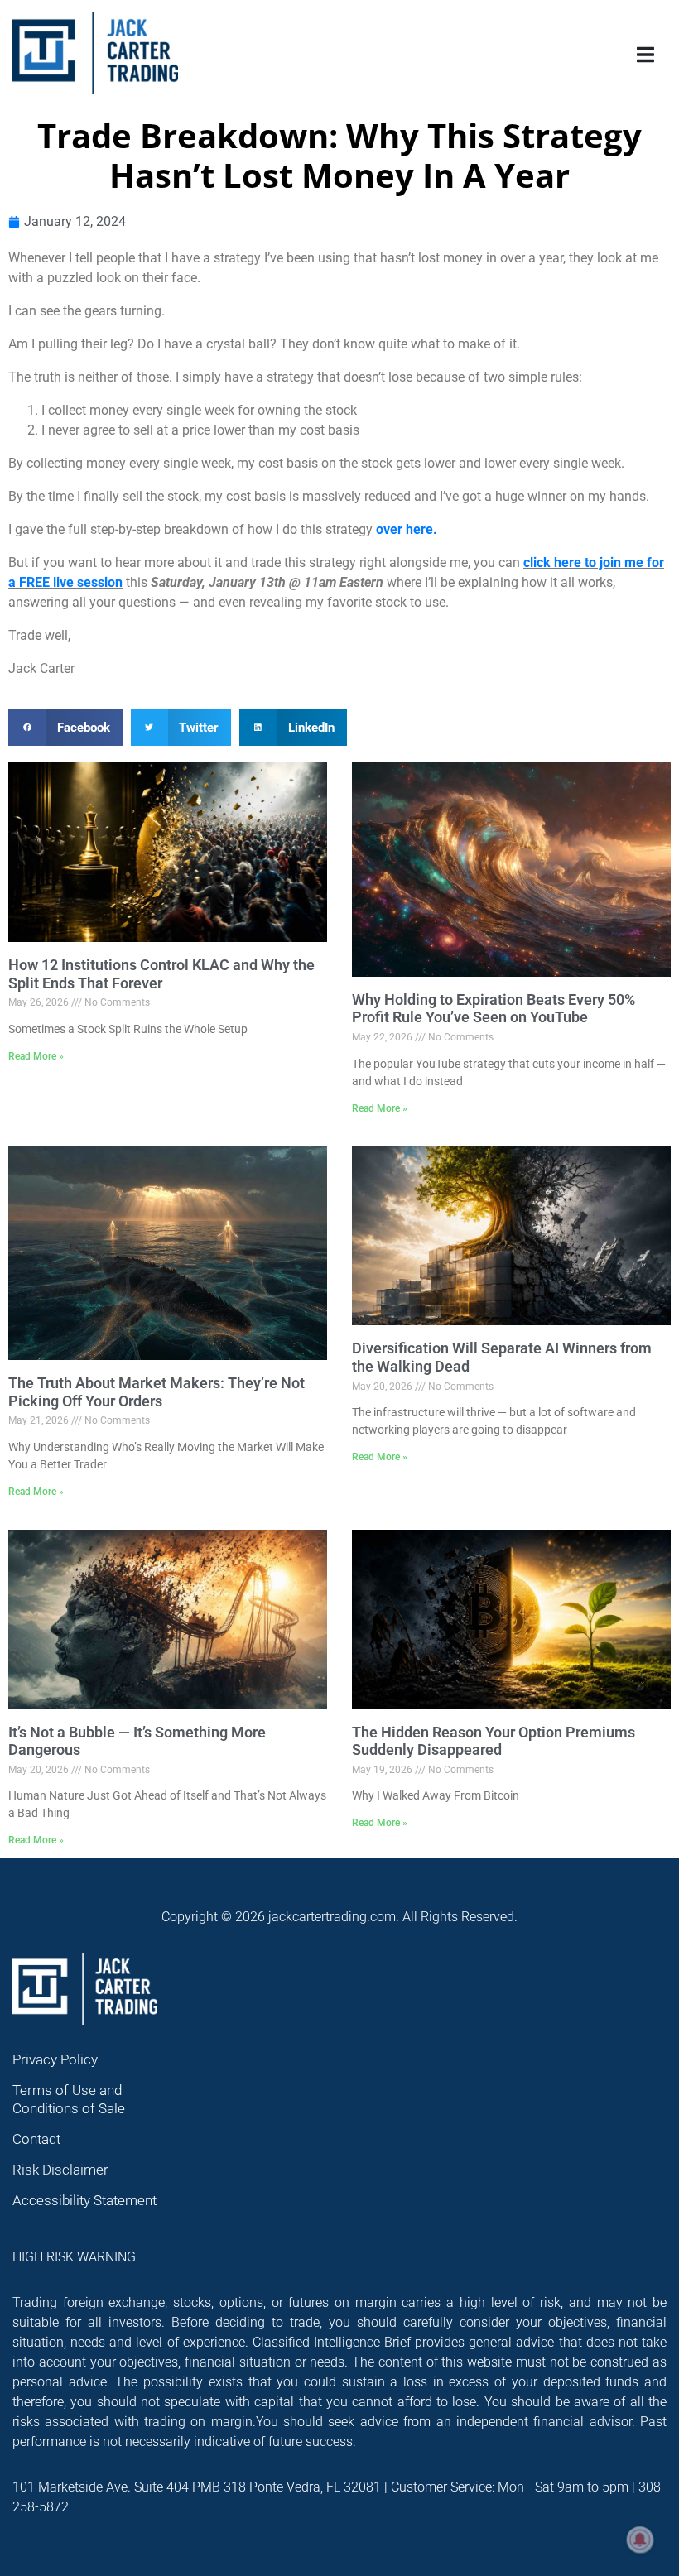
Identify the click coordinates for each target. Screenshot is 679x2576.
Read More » (36, 1056)
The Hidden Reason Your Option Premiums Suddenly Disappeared (494, 1741)
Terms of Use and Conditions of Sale (69, 2099)
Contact (36, 2139)
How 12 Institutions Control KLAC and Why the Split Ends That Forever (161, 974)
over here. (407, 529)
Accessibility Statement (84, 2200)
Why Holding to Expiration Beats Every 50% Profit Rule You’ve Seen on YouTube (494, 1009)
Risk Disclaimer (60, 2170)
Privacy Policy (55, 2059)
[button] (65, 727)
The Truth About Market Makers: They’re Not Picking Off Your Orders (157, 1392)
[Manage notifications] (640, 2540)
